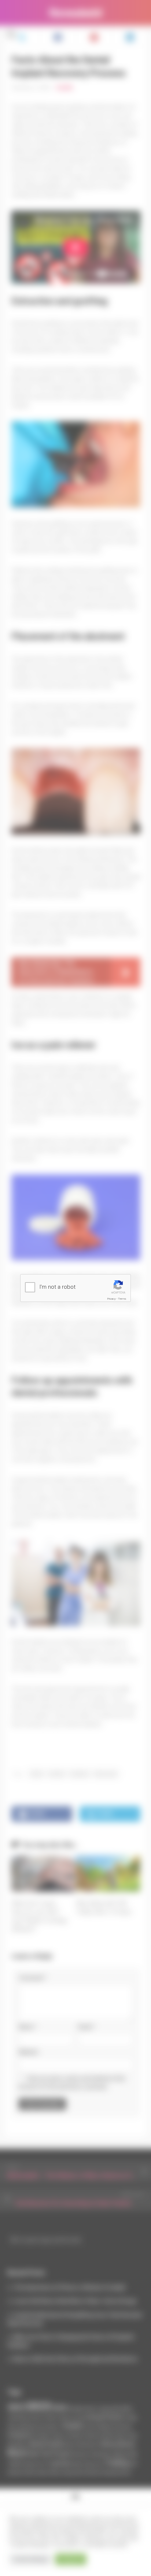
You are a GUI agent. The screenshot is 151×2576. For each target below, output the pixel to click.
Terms (122, 1299)
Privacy (112, 1299)
